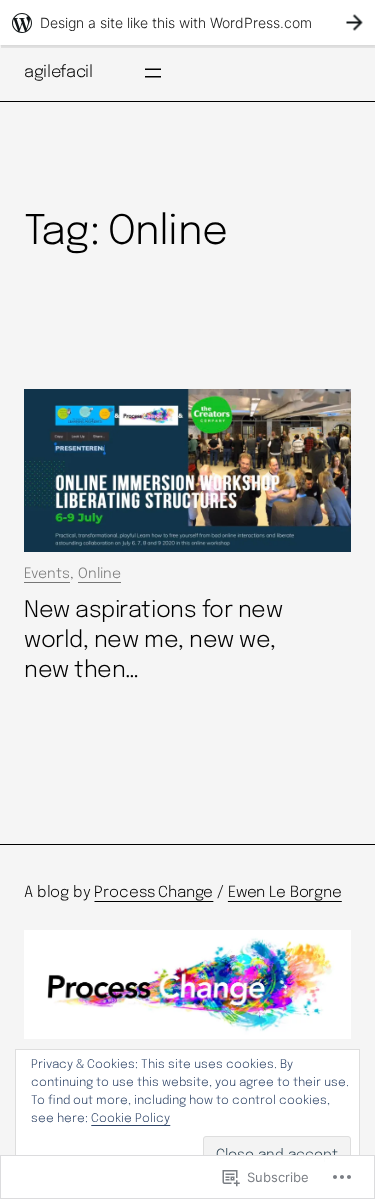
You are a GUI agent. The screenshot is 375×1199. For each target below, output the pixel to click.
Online (99, 574)
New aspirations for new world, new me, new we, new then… (153, 640)
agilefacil (58, 72)
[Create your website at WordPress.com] (187, 22)
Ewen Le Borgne (285, 893)
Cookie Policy (130, 1119)
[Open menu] (153, 73)
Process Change (153, 893)
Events (47, 574)
